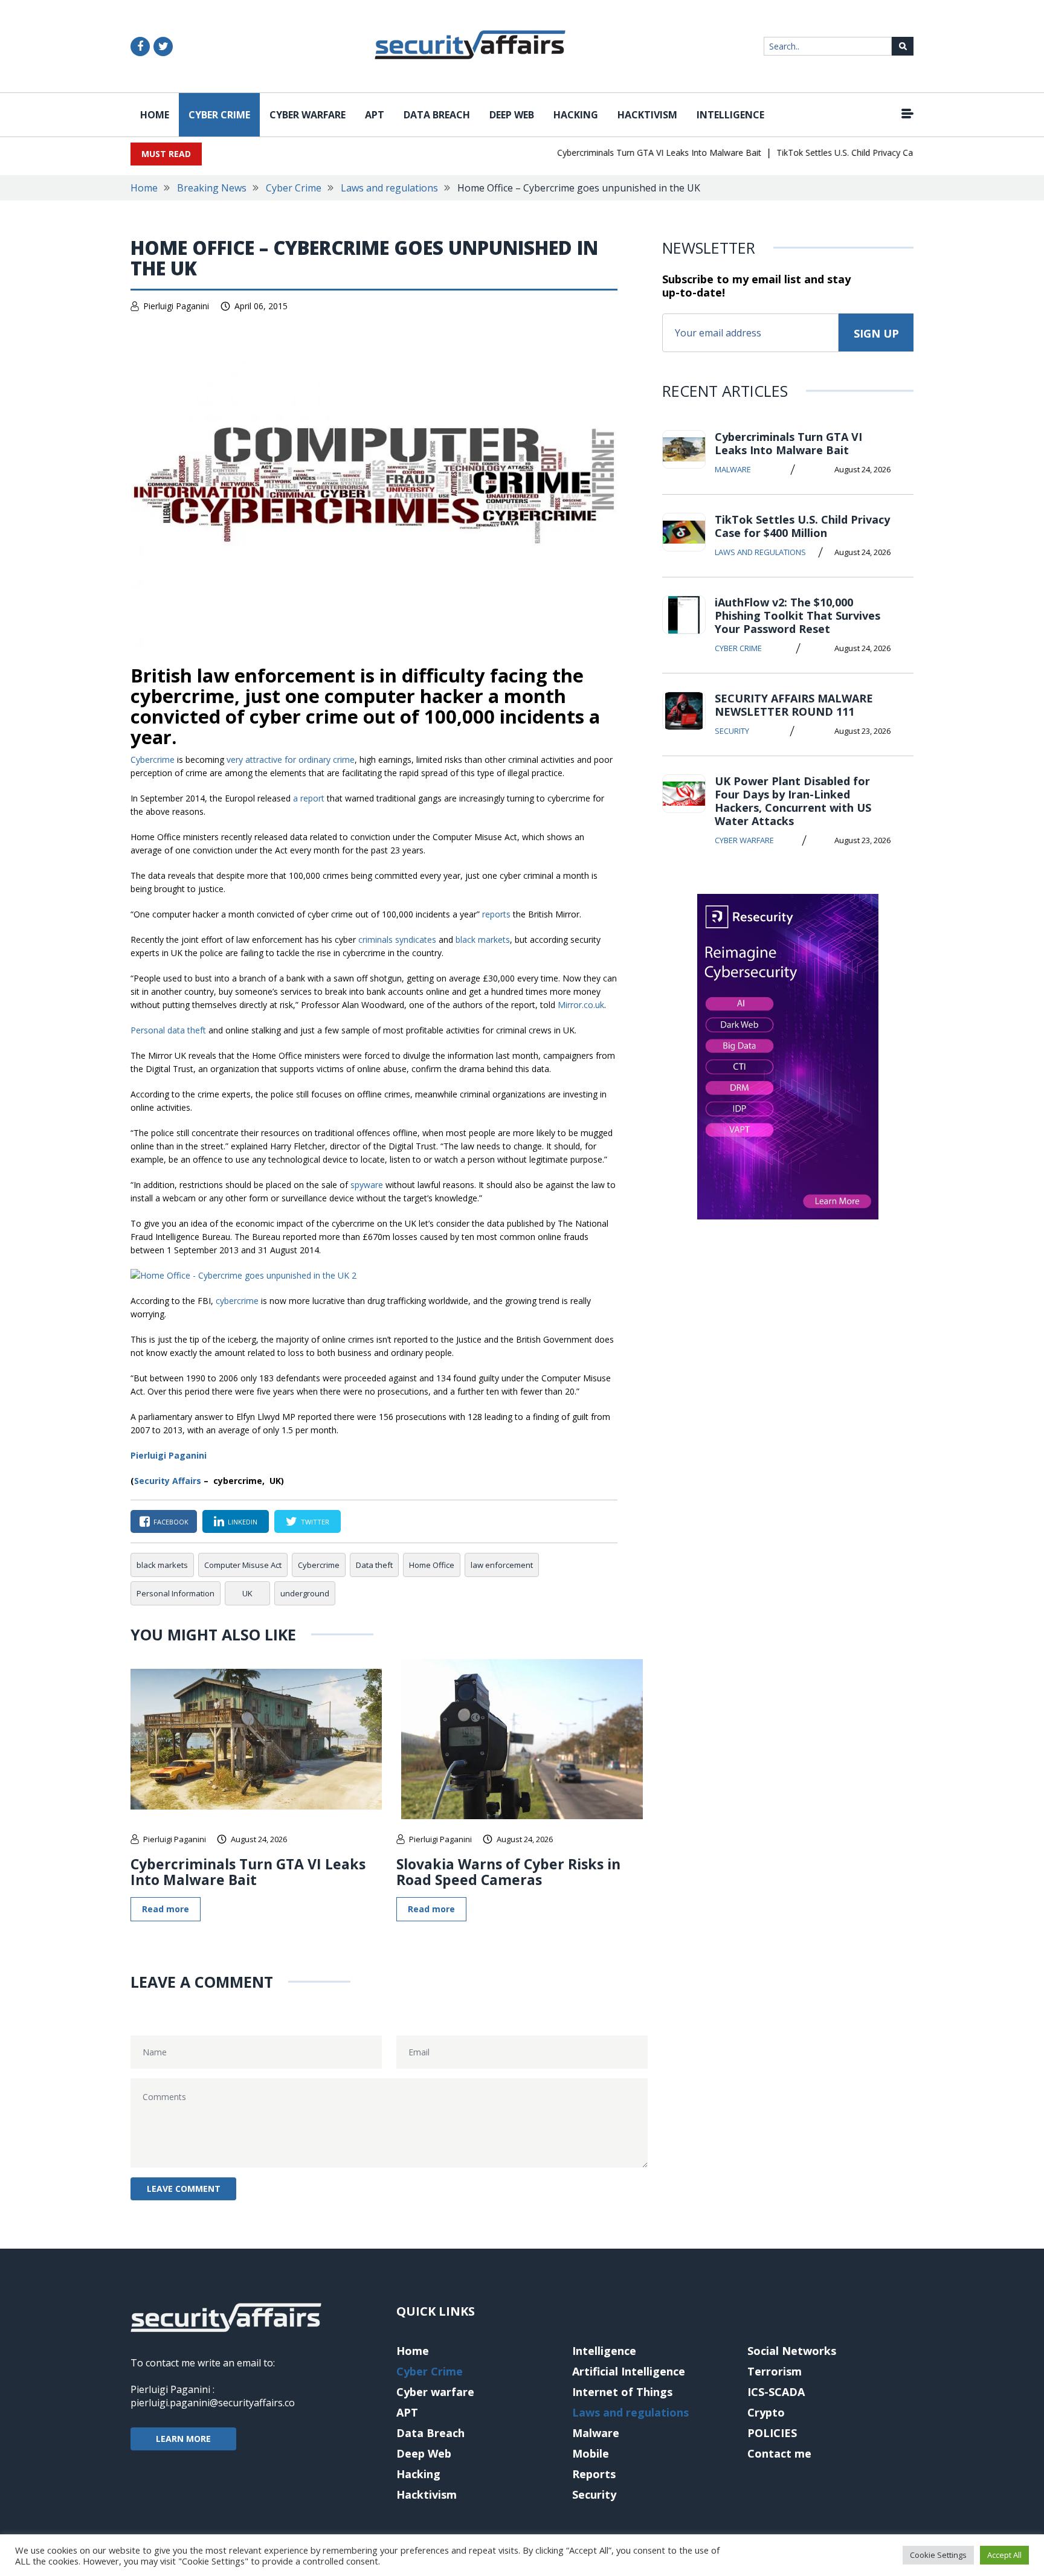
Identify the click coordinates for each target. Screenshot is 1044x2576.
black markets (483, 940)
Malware (733, 469)
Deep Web (512, 115)
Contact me (779, 2453)
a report (309, 798)
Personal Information (176, 1593)
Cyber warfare (308, 115)
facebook (171, 1522)
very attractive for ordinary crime (291, 760)
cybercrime (237, 1301)
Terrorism (775, 2371)
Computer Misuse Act (243, 1565)
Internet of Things (622, 2392)
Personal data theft (168, 1030)
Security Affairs (168, 1481)
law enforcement (502, 1565)
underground (305, 1593)
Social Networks (792, 2351)
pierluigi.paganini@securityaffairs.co (213, 2403)
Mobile (591, 2453)
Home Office (432, 1565)
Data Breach (437, 115)
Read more (166, 1909)
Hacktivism (647, 115)
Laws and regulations (389, 188)
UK (247, 1593)
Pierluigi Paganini (176, 306)
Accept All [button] (1004, 2555)
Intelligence (730, 115)
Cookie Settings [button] (938, 2555)
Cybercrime (153, 760)
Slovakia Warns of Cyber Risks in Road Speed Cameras (508, 1872)
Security (732, 731)
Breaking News (212, 188)
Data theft (374, 1565)
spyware (367, 1185)
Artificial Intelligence (629, 2371)
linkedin (243, 1522)
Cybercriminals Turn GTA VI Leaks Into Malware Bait (630, 153)
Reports (594, 2474)
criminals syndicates (397, 940)
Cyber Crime (219, 115)
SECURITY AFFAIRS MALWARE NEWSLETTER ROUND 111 (794, 705)
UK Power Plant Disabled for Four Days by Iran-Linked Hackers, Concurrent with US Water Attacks (793, 801)
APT (375, 115)
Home (155, 115)
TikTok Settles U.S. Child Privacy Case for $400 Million (851, 153)
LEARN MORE (183, 2439)
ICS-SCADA (776, 2392)
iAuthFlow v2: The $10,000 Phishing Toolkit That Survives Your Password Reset (797, 615)
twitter (315, 1522)
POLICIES (772, 2433)
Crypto (766, 2412)
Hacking (576, 115)
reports (496, 914)
